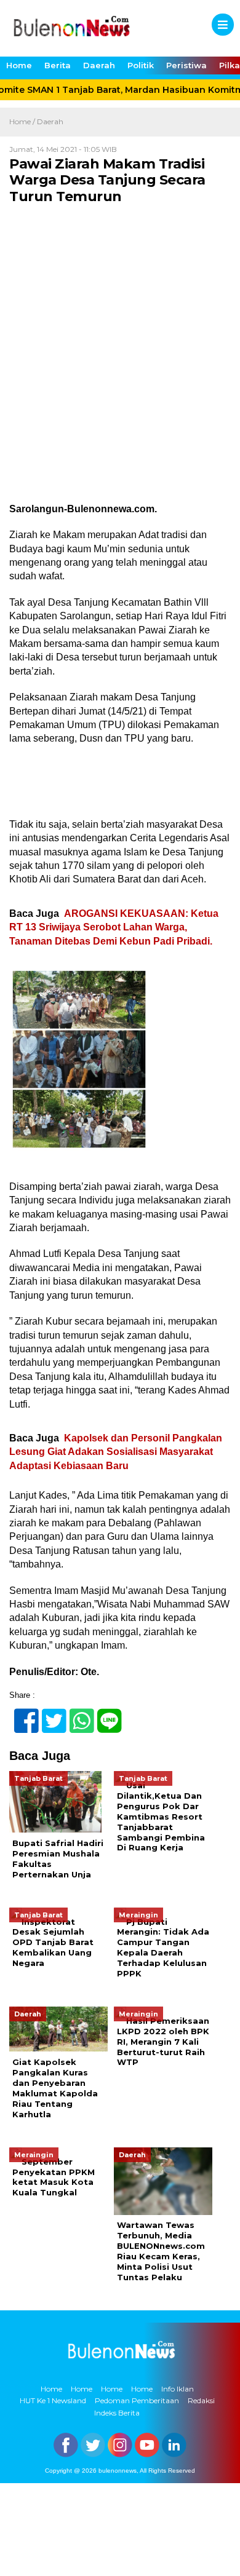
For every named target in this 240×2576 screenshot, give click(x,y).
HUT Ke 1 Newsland (53, 2400)
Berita (58, 65)
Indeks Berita (117, 2413)
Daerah (99, 65)
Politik (141, 65)
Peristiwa (186, 65)
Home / (23, 121)
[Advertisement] (120, 378)
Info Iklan (178, 2389)
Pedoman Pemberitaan (137, 2400)
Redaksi (201, 2400)
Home (19, 65)
